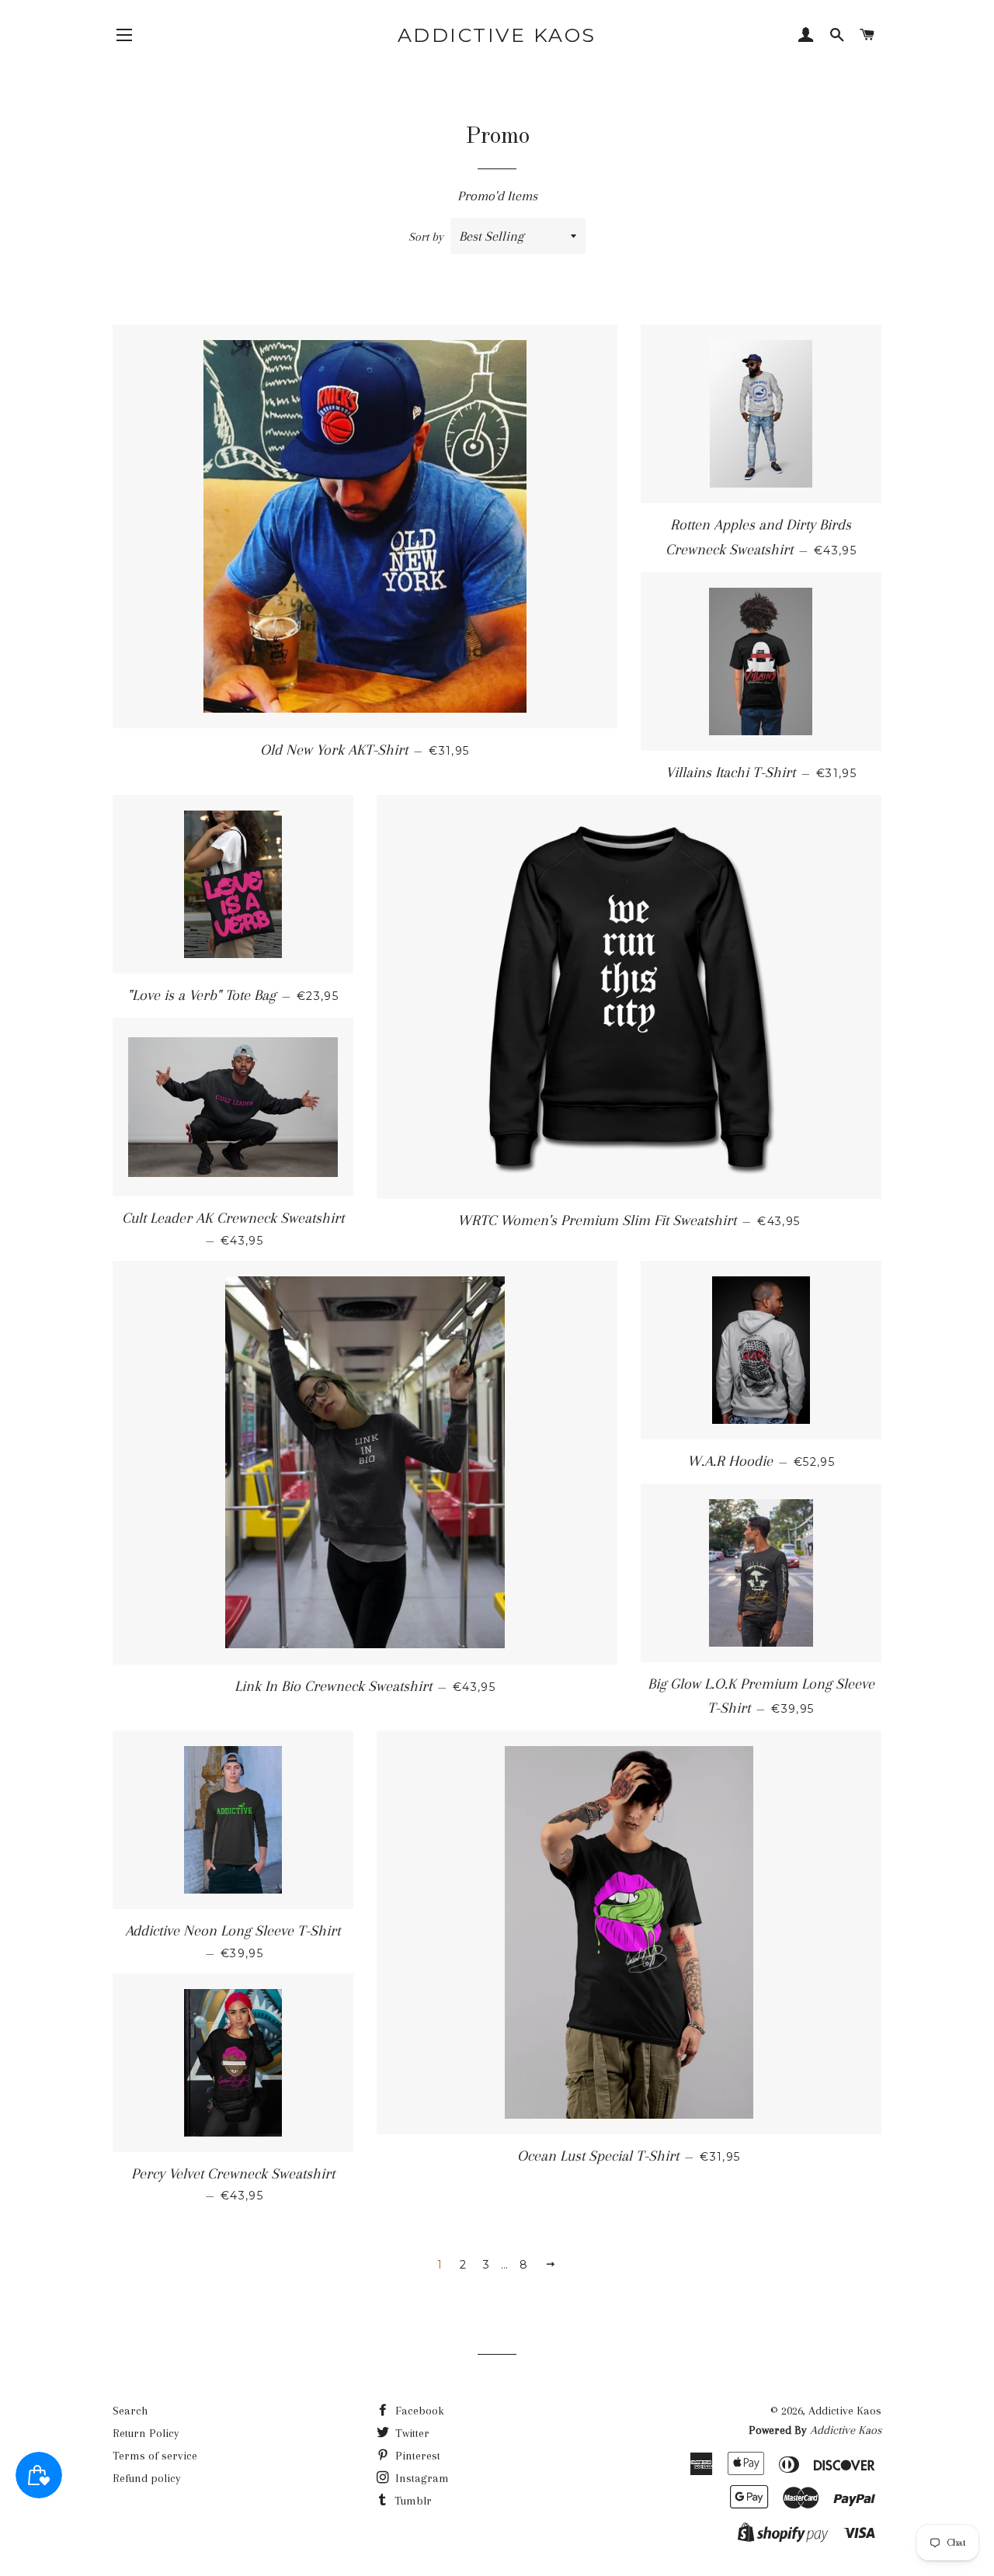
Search (130, 2411)
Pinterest (416, 2456)
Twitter (411, 2433)
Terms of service (155, 2456)
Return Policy (146, 2433)
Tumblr (412, 2501)
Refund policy (147, 2478)
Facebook (418, 2411)
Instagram (421, 2478)
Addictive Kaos (497, 35)
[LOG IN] (806, 36)
